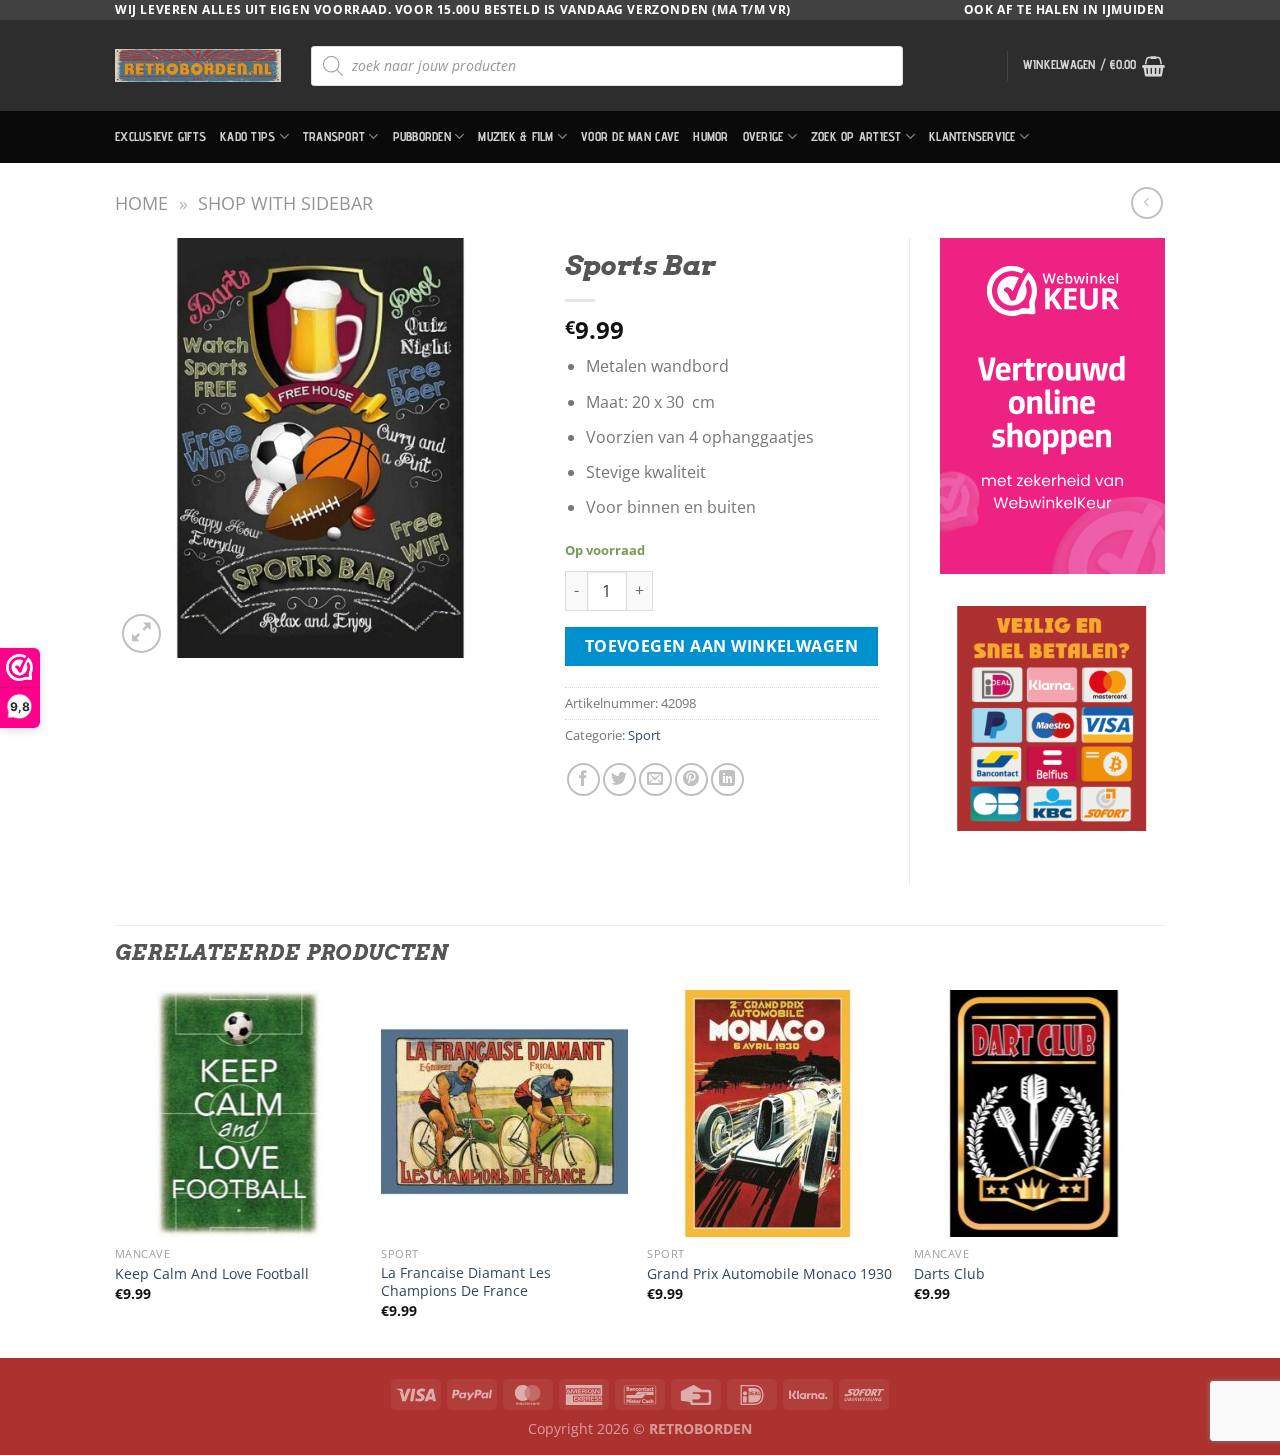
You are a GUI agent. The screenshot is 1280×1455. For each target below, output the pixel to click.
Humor (710, 136)
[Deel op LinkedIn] (727, 779)
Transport (334, 136)
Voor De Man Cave (630, 136)
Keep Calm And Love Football (212, 1274)
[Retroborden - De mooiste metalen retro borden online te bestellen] (198, 65)
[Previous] (116, 1172)
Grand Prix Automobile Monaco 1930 (769, 1274)
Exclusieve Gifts (160, 136)
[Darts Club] (1037, 1113)
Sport (644, 735)
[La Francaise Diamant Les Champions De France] (504, 1113)
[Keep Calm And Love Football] (238, 1113)
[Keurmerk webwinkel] (1052, 406)
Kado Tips (247, 136)
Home (141, 202)
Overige (763, 136)
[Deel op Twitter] (619, 779)
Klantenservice (972, 136)
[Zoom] (141, 633)
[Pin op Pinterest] (691, 779)
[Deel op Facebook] (583, 779)
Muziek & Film (515, 136)
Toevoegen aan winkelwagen (722, 646)
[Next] (1159, 1172)
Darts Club (949, 1274)
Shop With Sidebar (285, 202)
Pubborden (422, 136)
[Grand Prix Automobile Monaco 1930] (770, 1113)
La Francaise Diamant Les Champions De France (466, 1282)
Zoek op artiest (856, 136)
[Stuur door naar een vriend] (655, 779)
